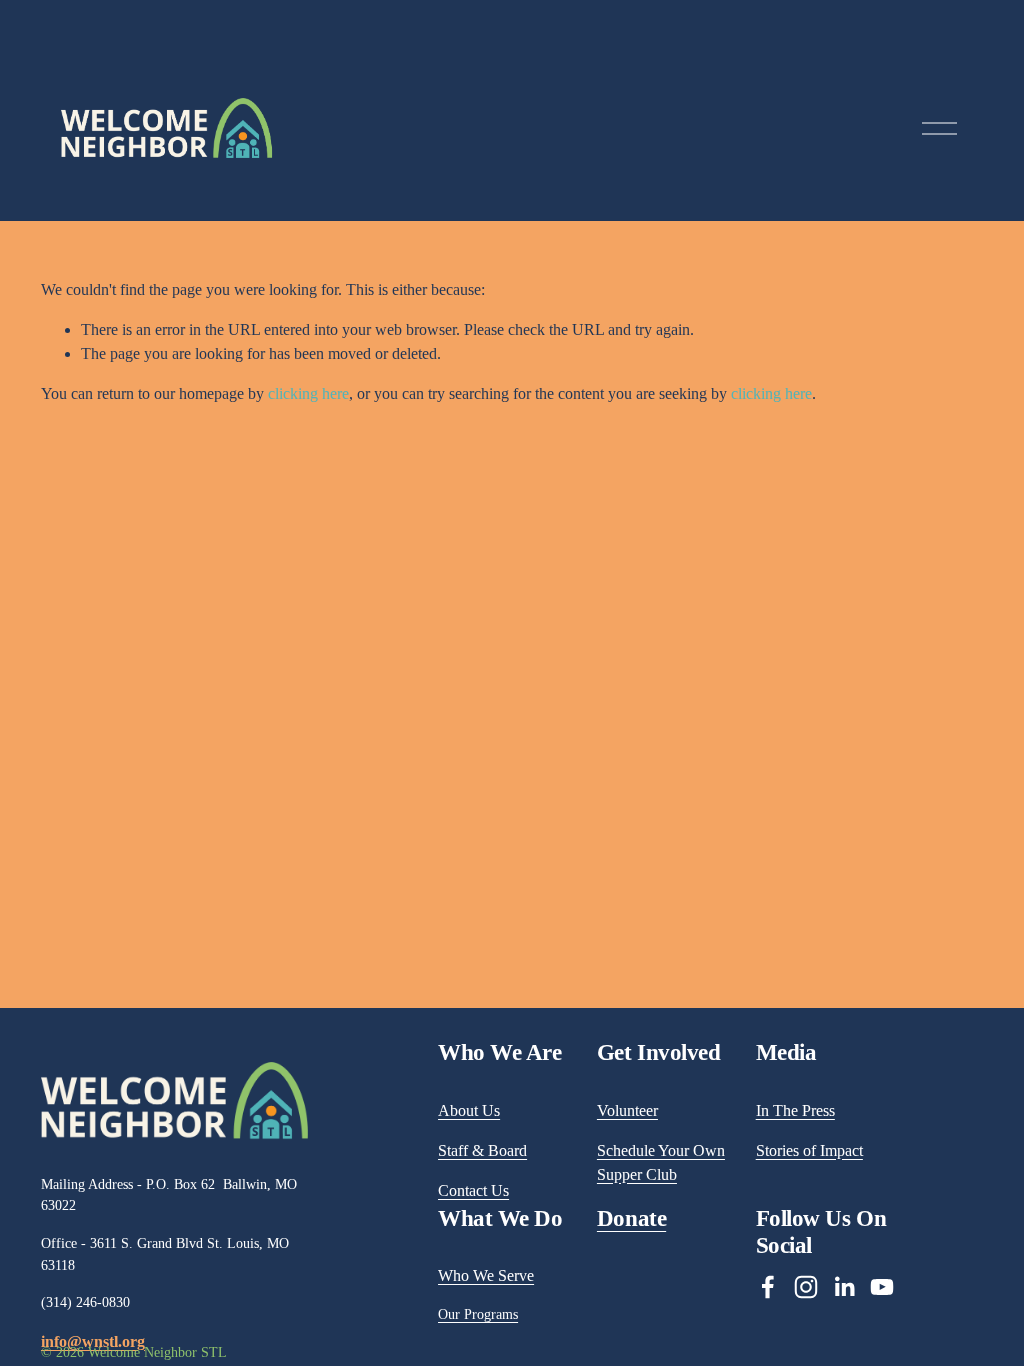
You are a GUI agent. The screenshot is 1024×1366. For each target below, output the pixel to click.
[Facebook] (768, 1287)
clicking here (308, 393)
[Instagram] (806, 1287)
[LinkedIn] (844, 1287)
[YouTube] (882, 1287)
